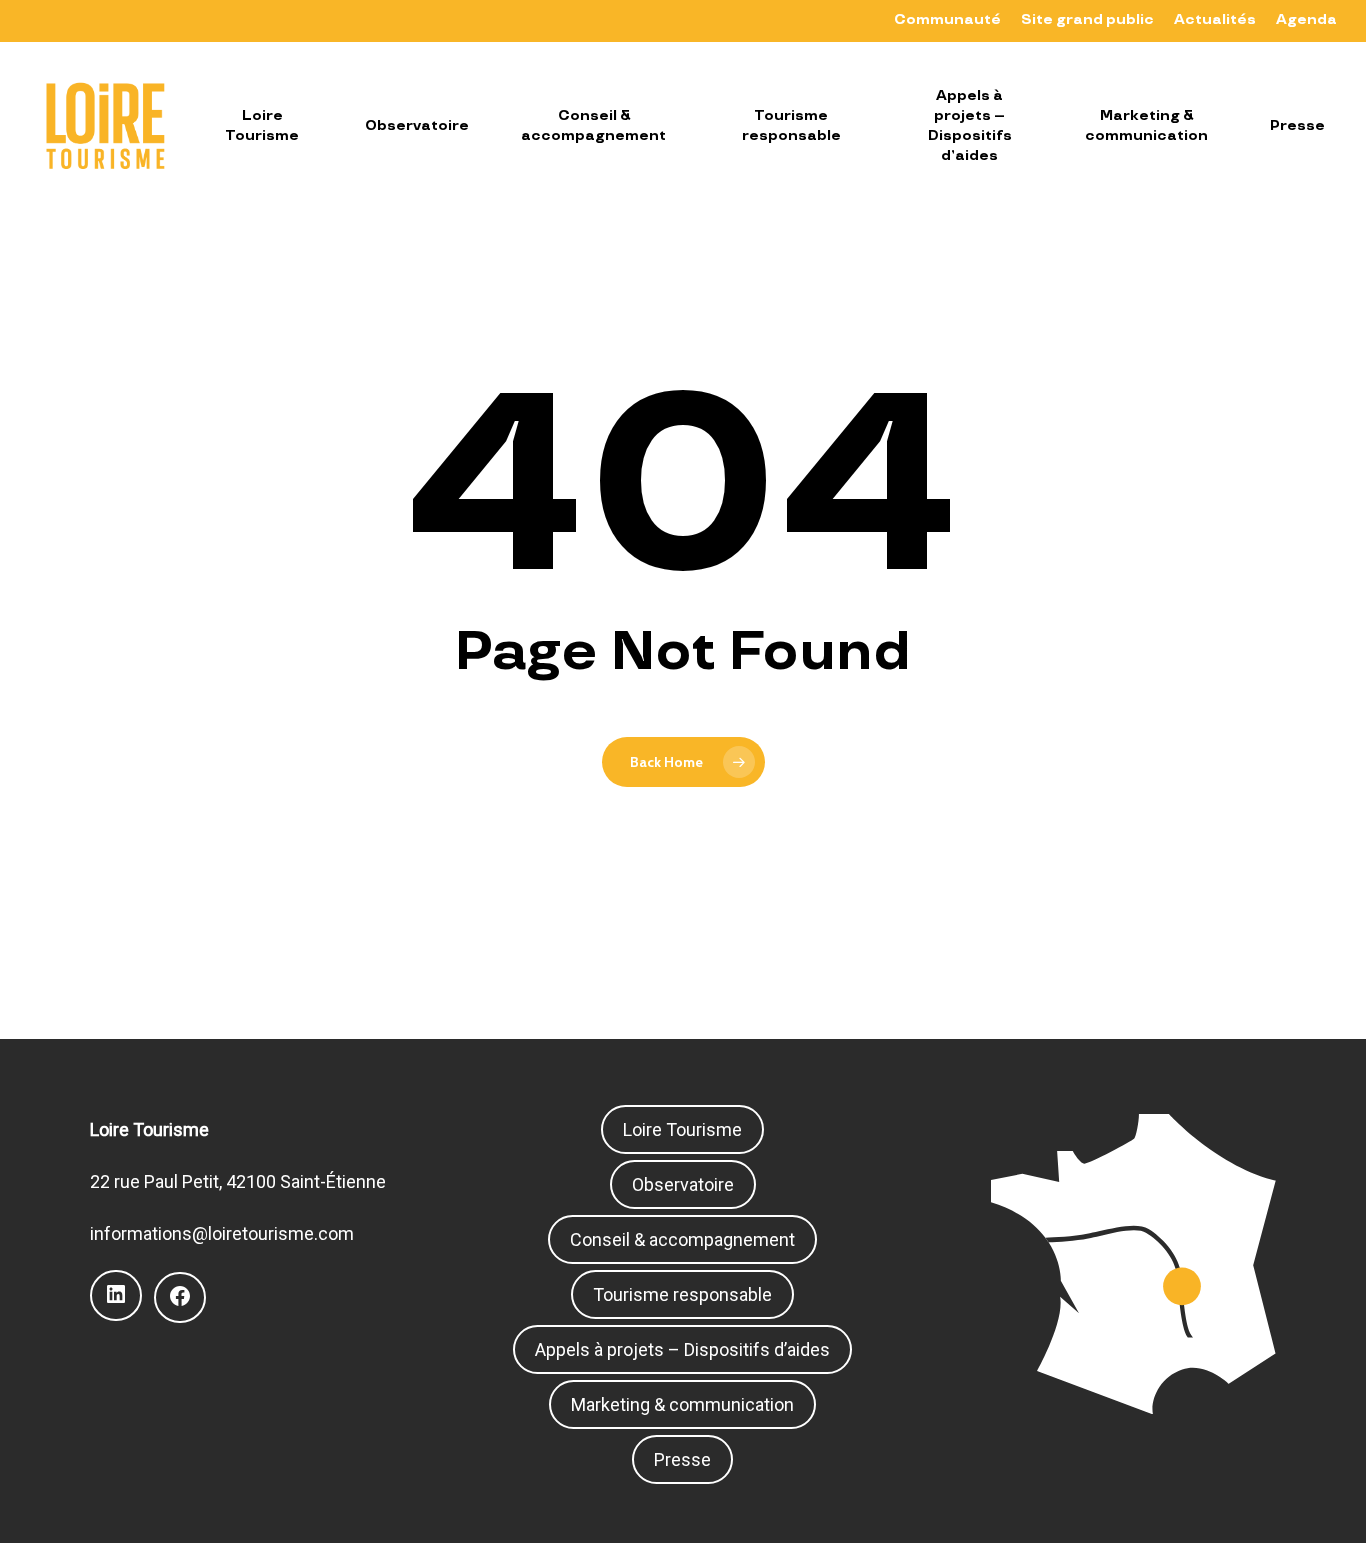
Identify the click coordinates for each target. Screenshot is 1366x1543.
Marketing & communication (682, 1404)
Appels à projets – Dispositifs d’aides (682, 1349)
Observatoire (683, 1184)
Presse (682, 1459)
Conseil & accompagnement (682, 1239)
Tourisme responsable (682, 1294)
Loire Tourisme (682, 1129)
